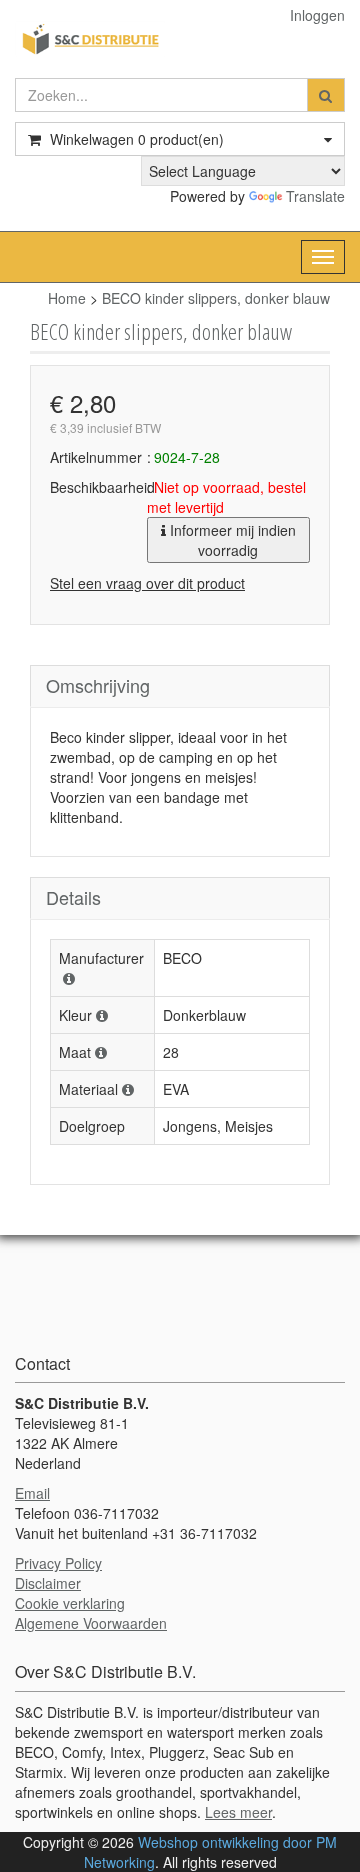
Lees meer (238, 1812)
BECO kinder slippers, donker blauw (216, 298)
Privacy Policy (58, 1563)
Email (32, 1493)
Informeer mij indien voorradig (231, 540)
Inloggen (317, 15)
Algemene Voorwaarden (91, 1623)
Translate (315, 196)
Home (67, 298)
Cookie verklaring (70, 1603)
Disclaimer (48, 1583)
